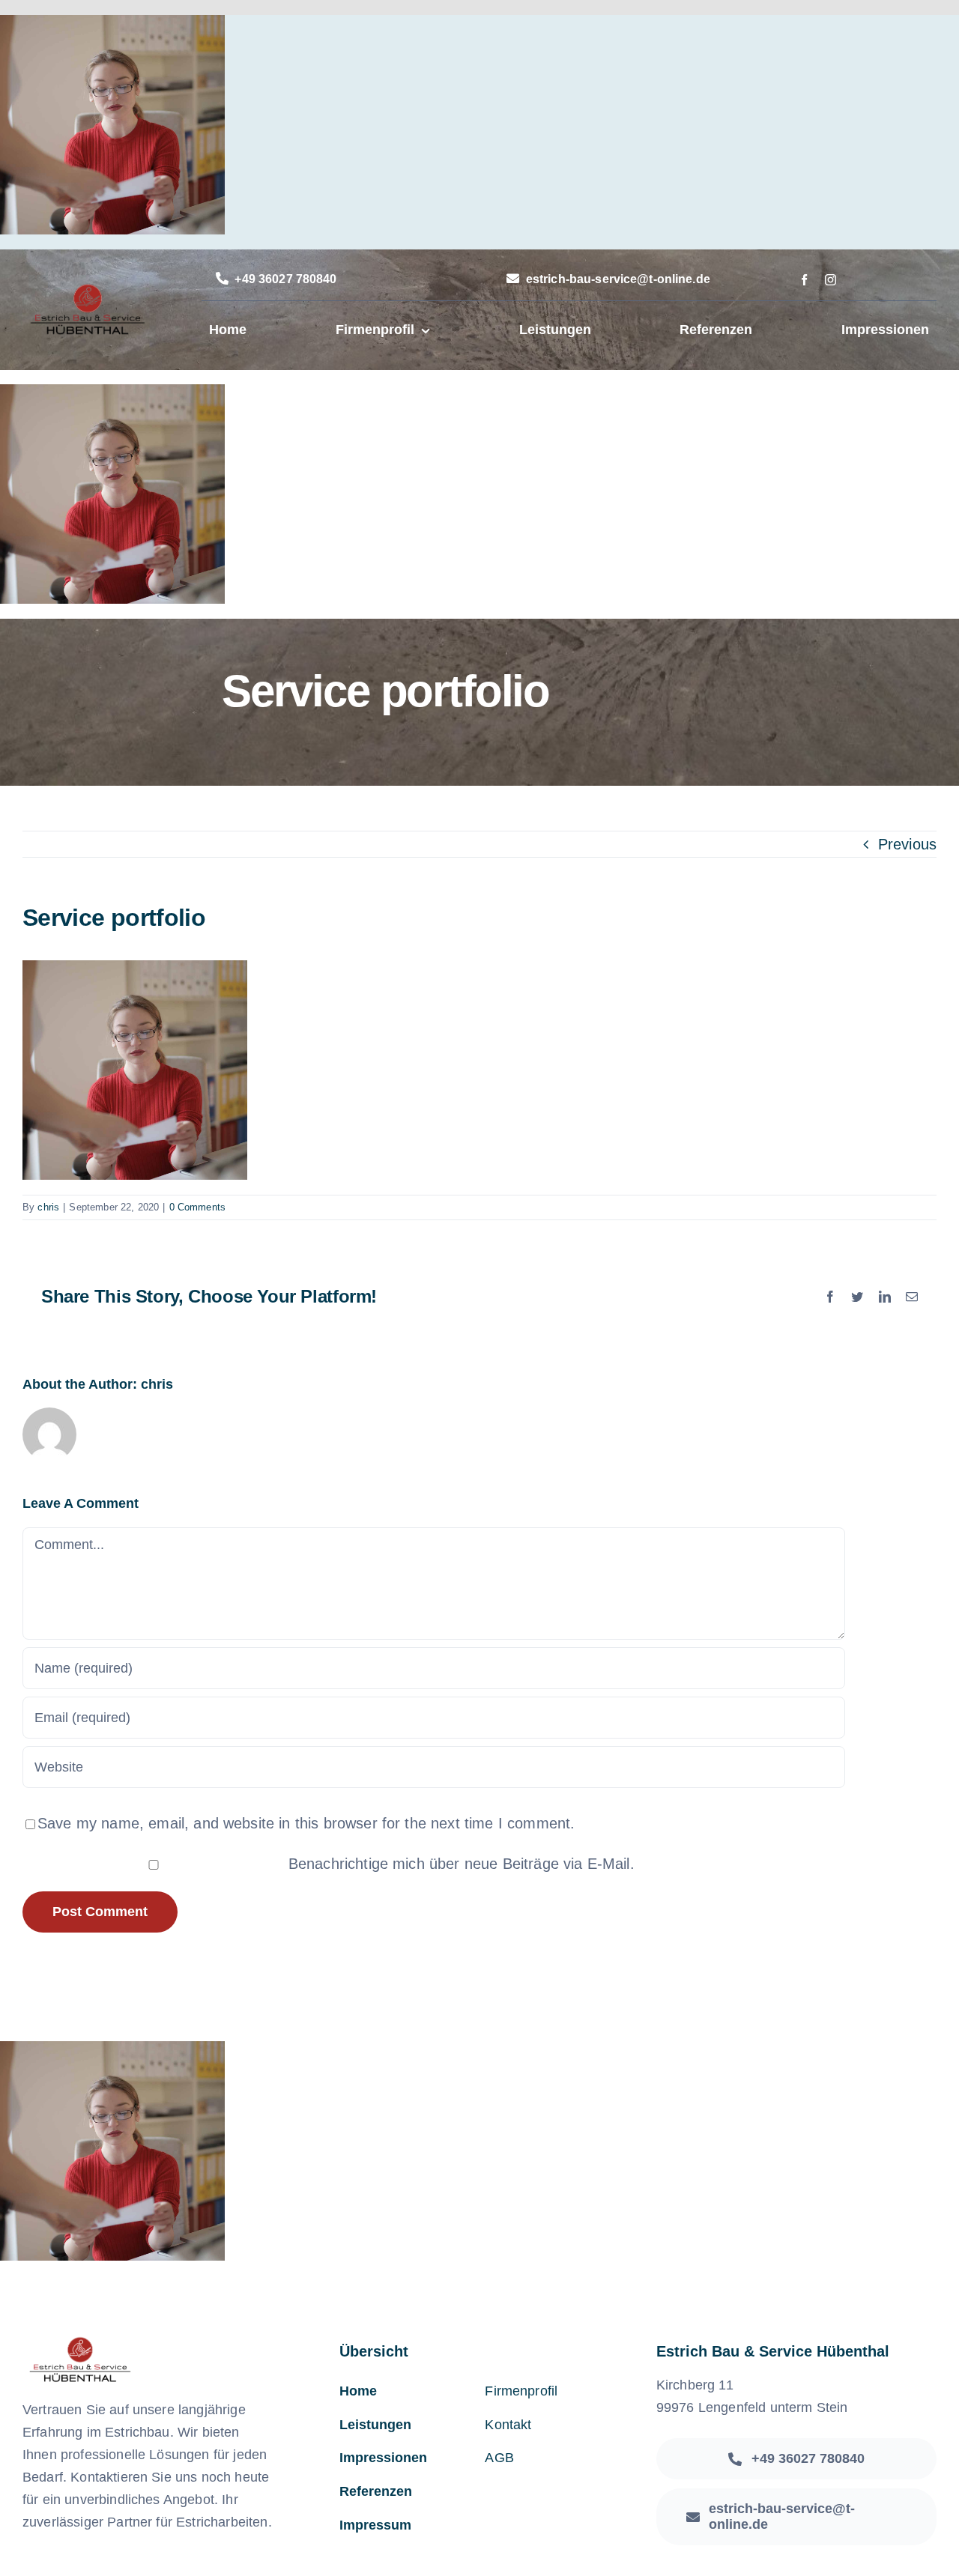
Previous (907, 844)
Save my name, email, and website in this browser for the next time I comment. (306, 1823)
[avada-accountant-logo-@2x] (87, 290)
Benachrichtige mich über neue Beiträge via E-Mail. (462, 1864)
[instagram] (831, 280)
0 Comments (198, 1207)
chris (48, 1207)
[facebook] (804, 280)
